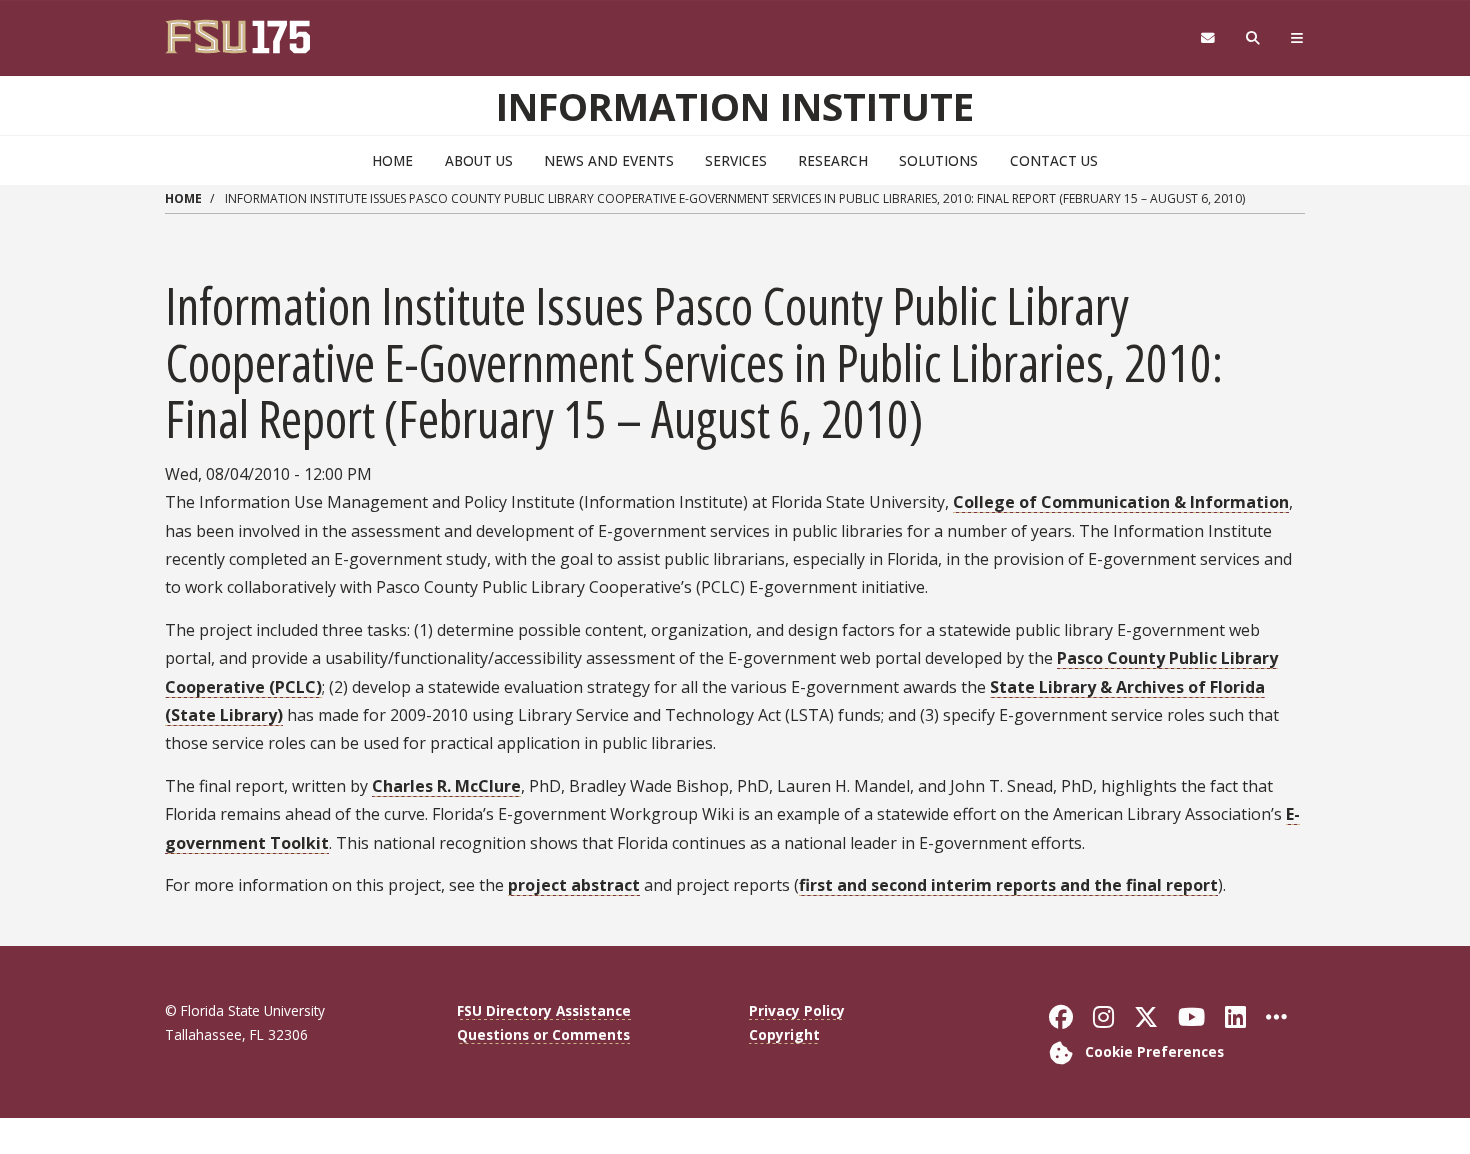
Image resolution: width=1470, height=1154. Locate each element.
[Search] (1253, 38)
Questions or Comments (543, 1034)
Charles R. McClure (446, 786)
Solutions (938, 160)
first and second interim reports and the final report (1008, 885)
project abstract (574, 885)
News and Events (609, 160)
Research (833, 160)
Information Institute (735, 106)
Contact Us (1054, 160)
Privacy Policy (797, 1010)
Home (392, 160)
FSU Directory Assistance (544, 1010)
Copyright (784, 1034)
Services (736, 160)
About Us (479, 160)
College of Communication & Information (1121, 502)
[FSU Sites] (1297, 38)
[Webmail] (1207, 38)
